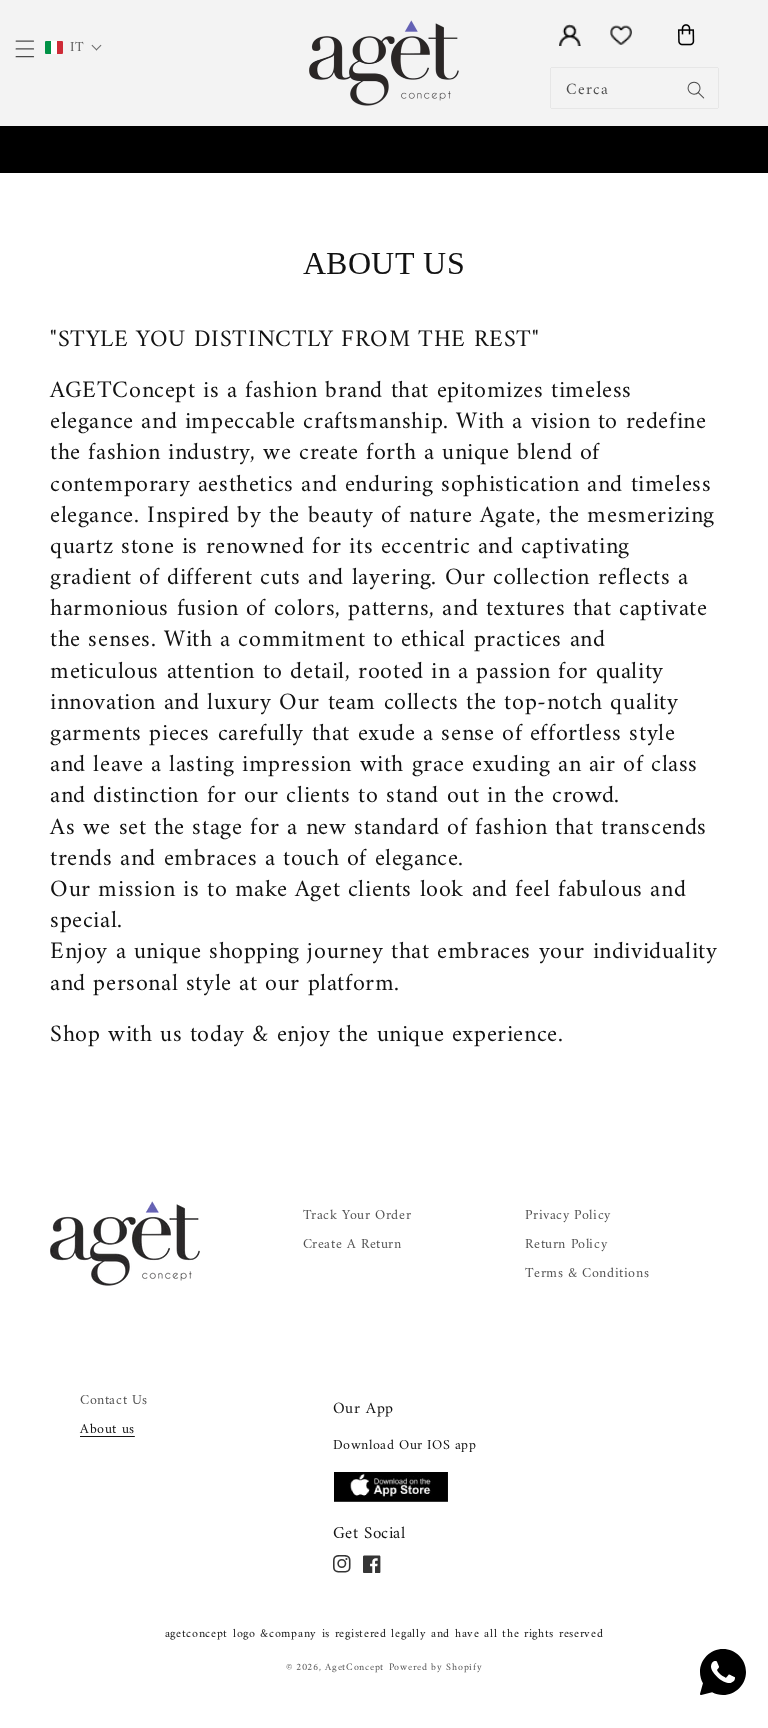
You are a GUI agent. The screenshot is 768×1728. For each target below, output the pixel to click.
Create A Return (352, 1244)
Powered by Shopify (436, 1667)
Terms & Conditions (587, 1273)
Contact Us (114, 1400)
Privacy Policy (567, 1215)
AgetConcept (354, 1667)
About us (107, 1429)
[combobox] (634, 88)
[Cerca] (696, 90)
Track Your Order (357, 1215)
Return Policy (566, 1244)
